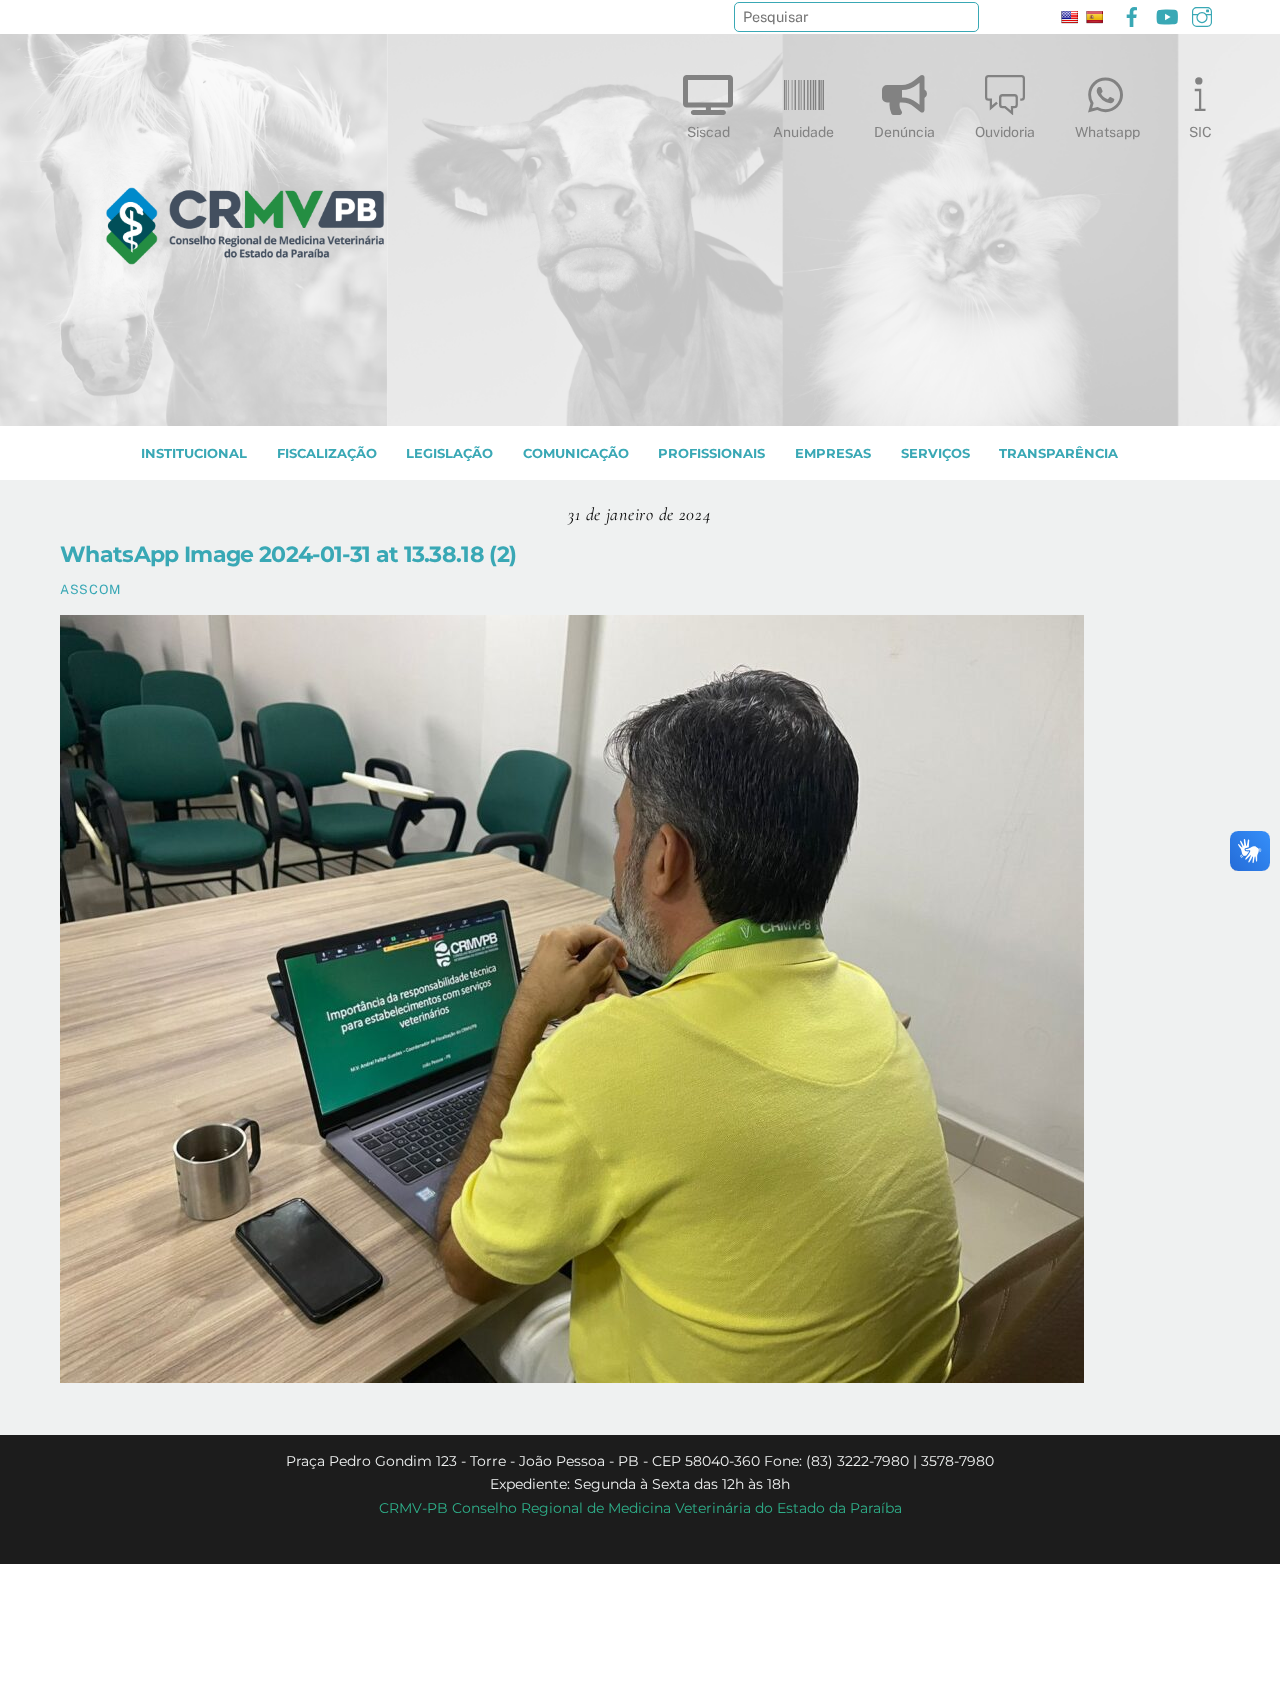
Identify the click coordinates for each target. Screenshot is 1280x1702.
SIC (1200, 132)
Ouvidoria (1005, 132)
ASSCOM (90, 589)
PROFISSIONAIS (711, 453)
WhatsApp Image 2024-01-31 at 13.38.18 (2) (288, 554)
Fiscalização (327, 453)
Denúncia (904, 132)
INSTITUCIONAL (194, 453)
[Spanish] (1094, 17)
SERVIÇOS (935, 453)
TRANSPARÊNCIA (1058, 453)
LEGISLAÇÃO (449, 453)
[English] (1069, 17)
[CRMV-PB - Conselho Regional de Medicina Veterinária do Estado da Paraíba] (245, 401)
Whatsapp (1107, 132)
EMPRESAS (833, 453)
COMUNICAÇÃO (576, 453)
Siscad (708, 132)
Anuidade (803, 132)
